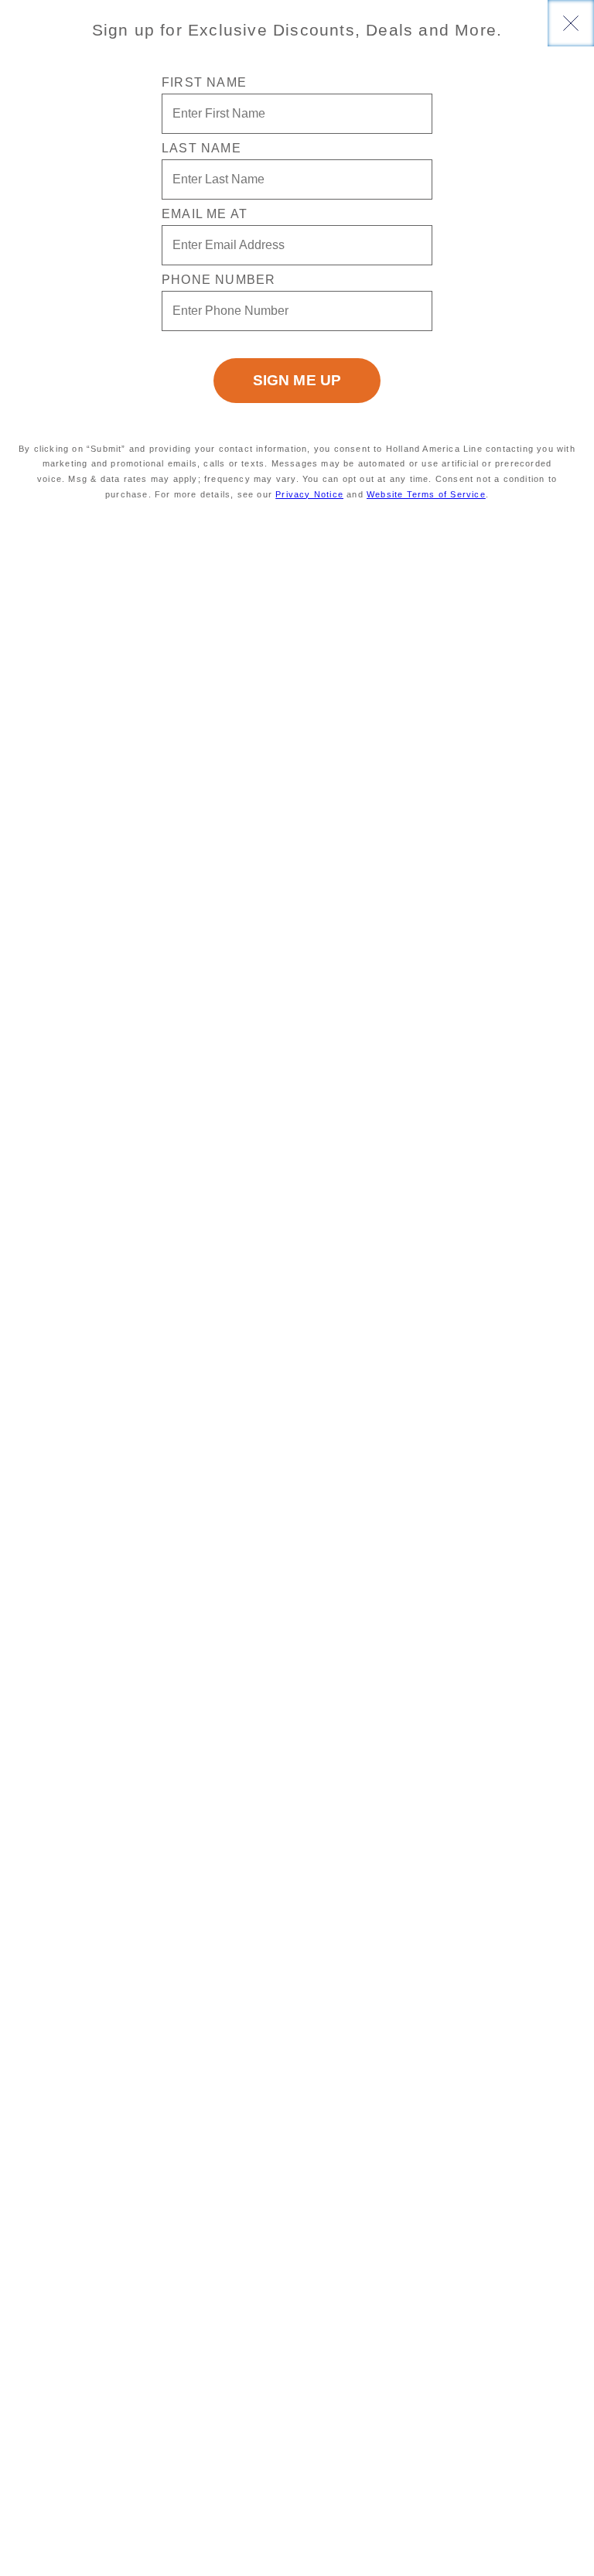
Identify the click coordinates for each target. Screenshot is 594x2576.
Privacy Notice (309, 494)
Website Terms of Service (426, 494)
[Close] (571, 23)
